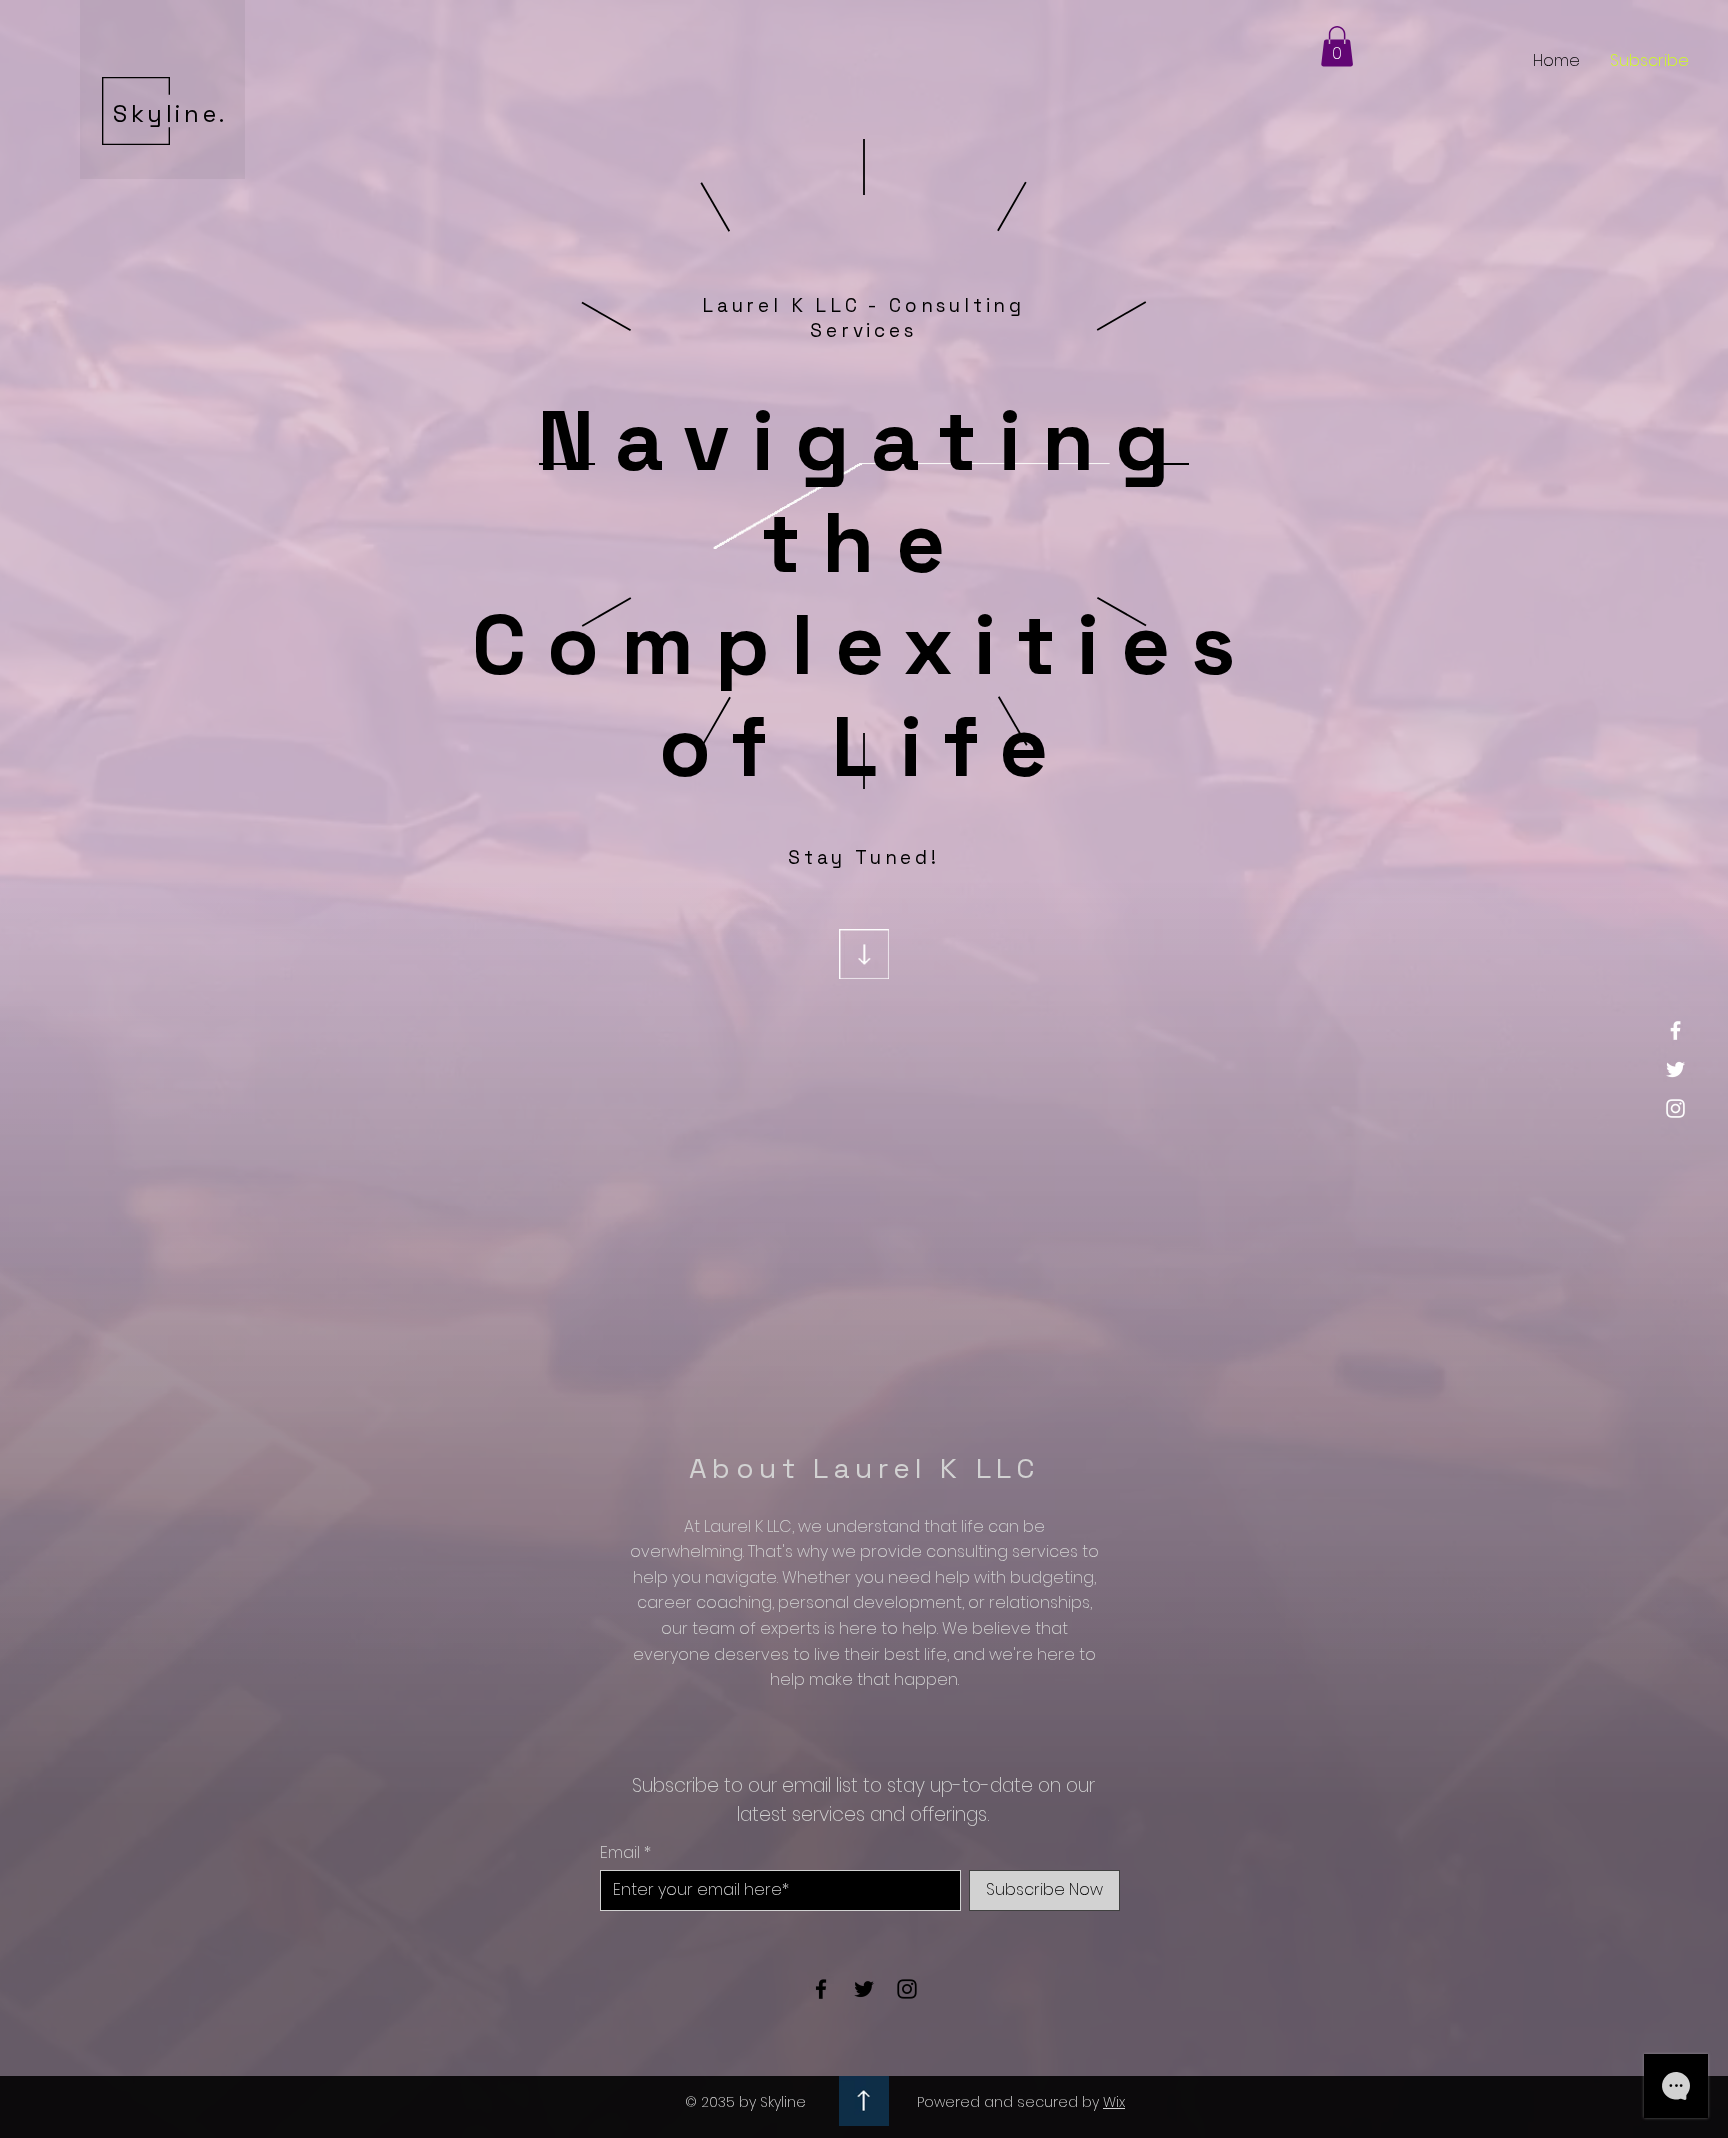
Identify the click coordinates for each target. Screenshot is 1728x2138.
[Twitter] (1675, 1069)
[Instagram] (1675, 1108)
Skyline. (170, 113)
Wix (1114, 2102)
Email (620, 1853)
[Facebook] (1675, 1030)
